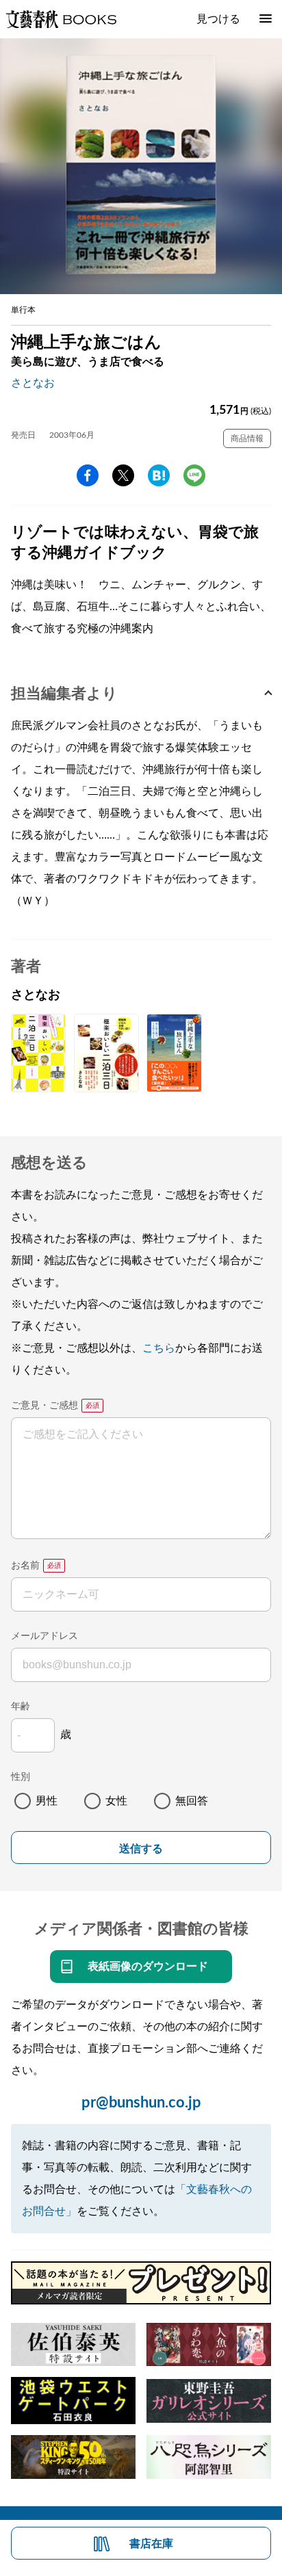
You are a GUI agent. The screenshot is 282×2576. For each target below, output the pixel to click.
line (194, 475)
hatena (159, 475)
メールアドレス (44, 1636)
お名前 (25, 1566)
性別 (21, 1777)
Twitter (123, 475)
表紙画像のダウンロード (148, 1967)
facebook (88, 475)
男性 (47, 1801)
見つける (218, 19)
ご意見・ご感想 (44, 1406)
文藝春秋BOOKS (61, 19)
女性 (116, 1801)
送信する (141, 1849)
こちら (159, 1348)
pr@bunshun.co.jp (141, 2103)
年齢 (21, 1707)
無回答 (192, 1801)
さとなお (33, 383)
